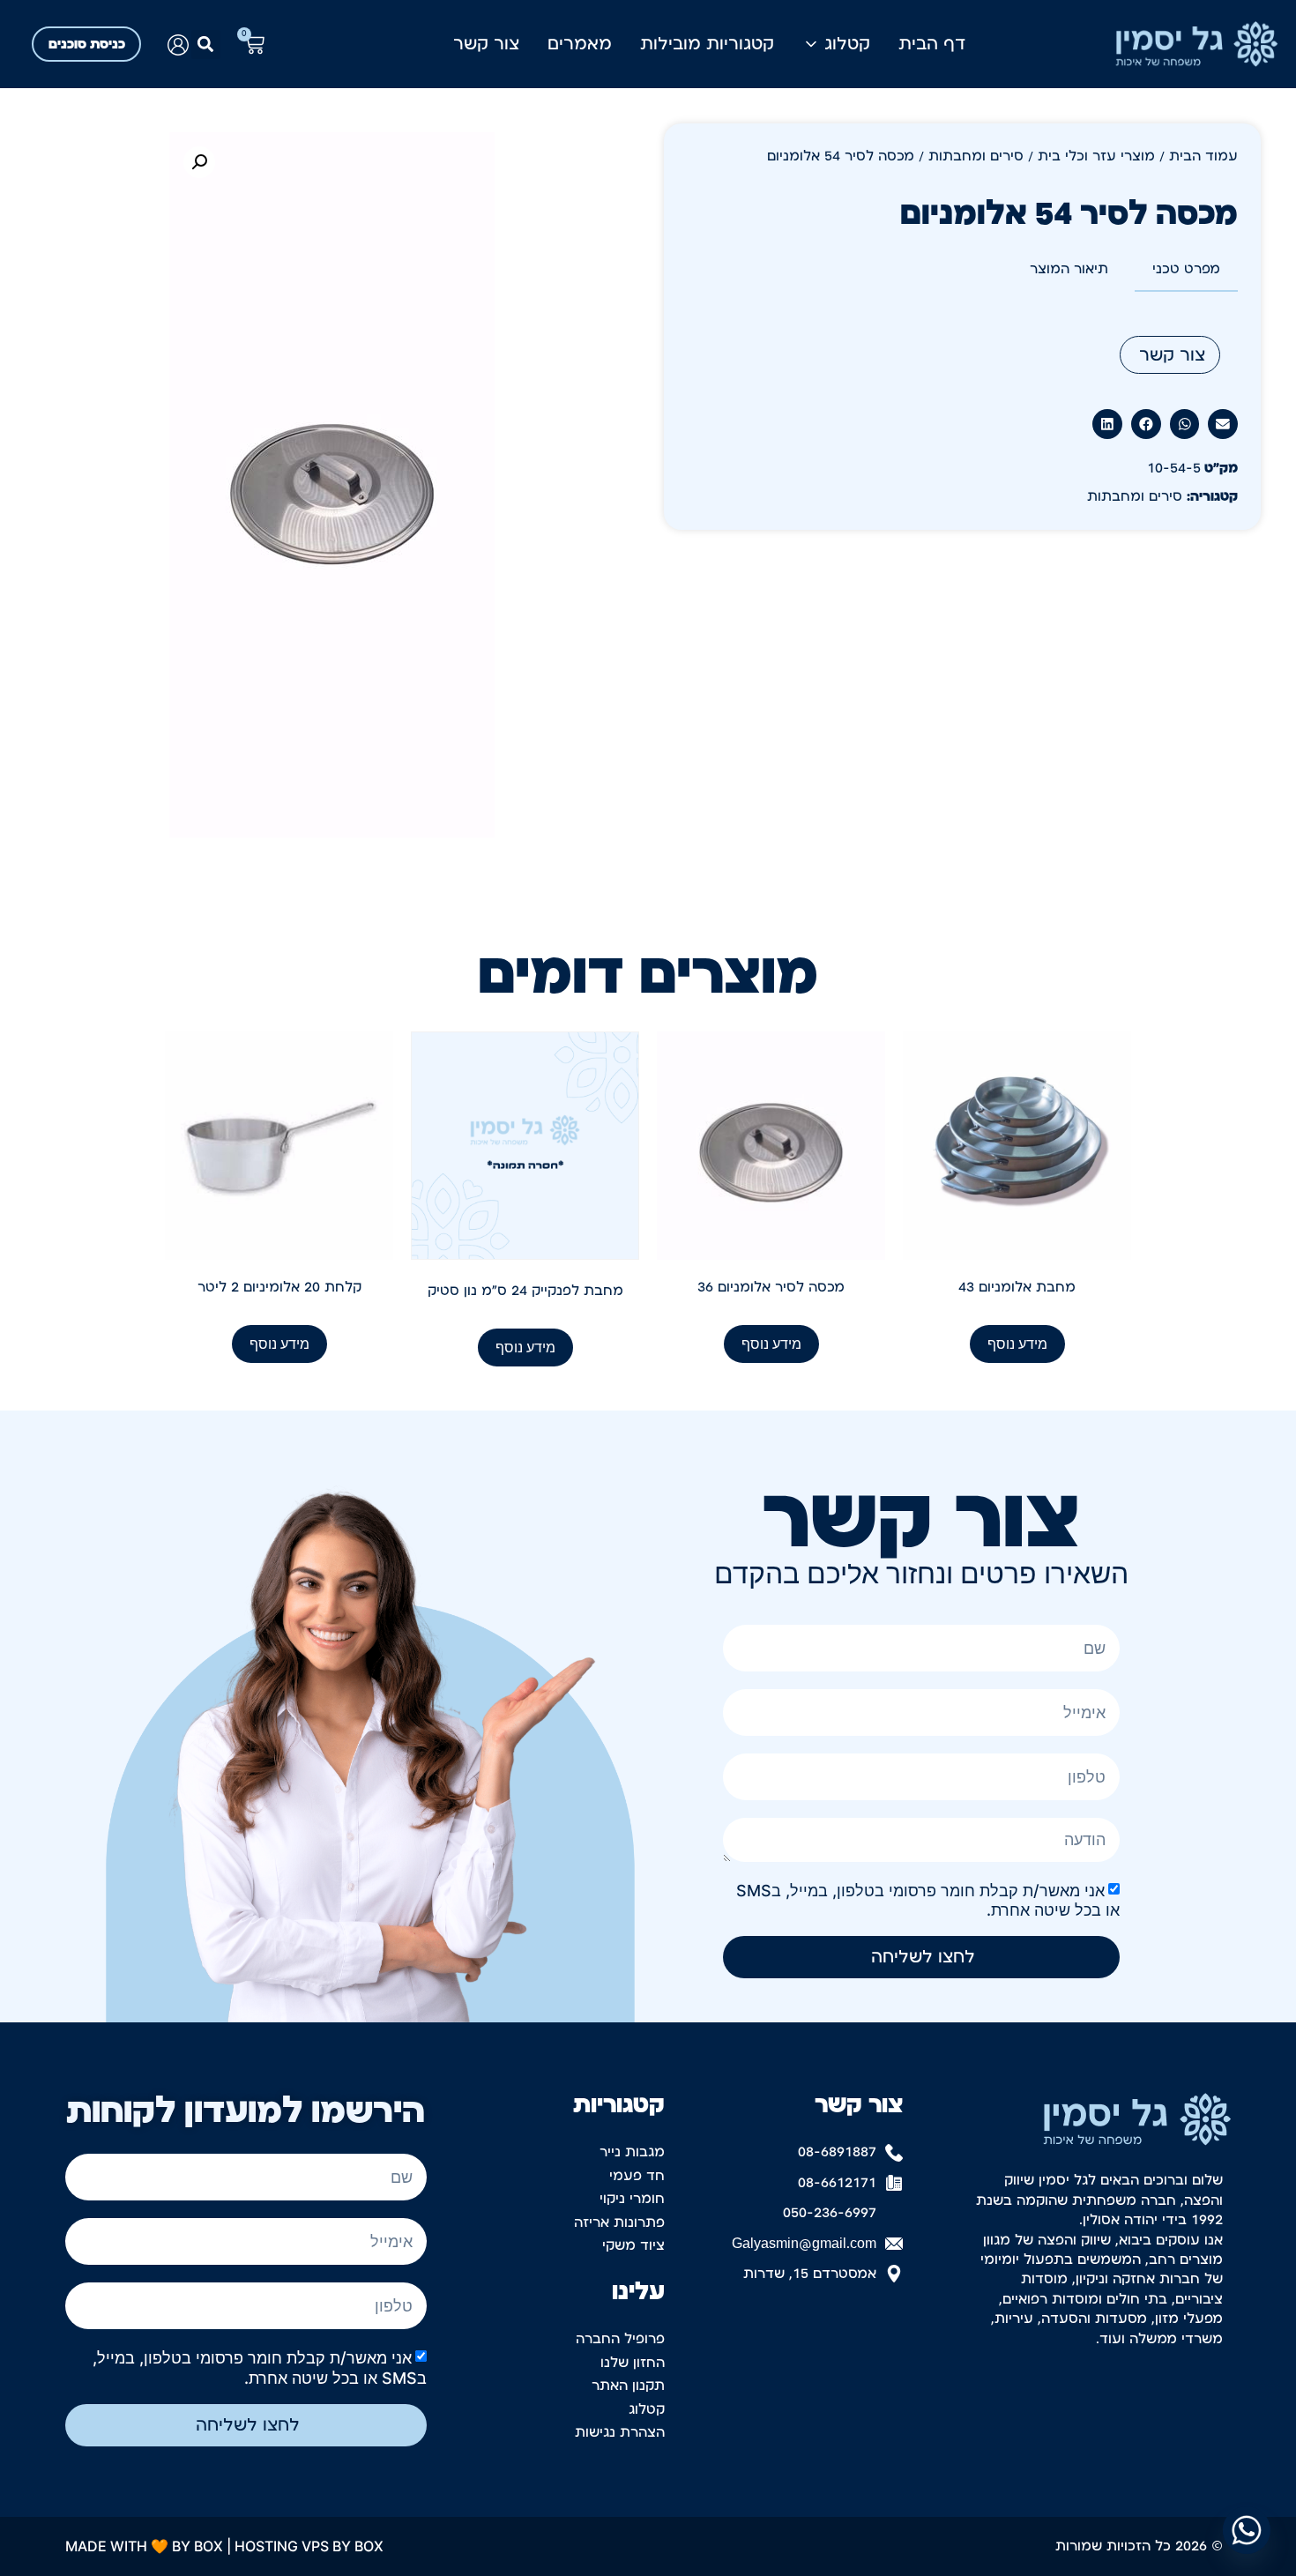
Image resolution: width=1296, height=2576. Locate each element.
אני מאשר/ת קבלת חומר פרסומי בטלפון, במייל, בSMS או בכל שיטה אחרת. (260, 2368)
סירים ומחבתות (976, 156)
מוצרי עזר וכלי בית (1096, 156)
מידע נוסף (1017, 1344)
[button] (206, 45)
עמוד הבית (1203, 156)
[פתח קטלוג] (811, 44)
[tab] (1186, 270)
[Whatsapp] (1247, 2530)
